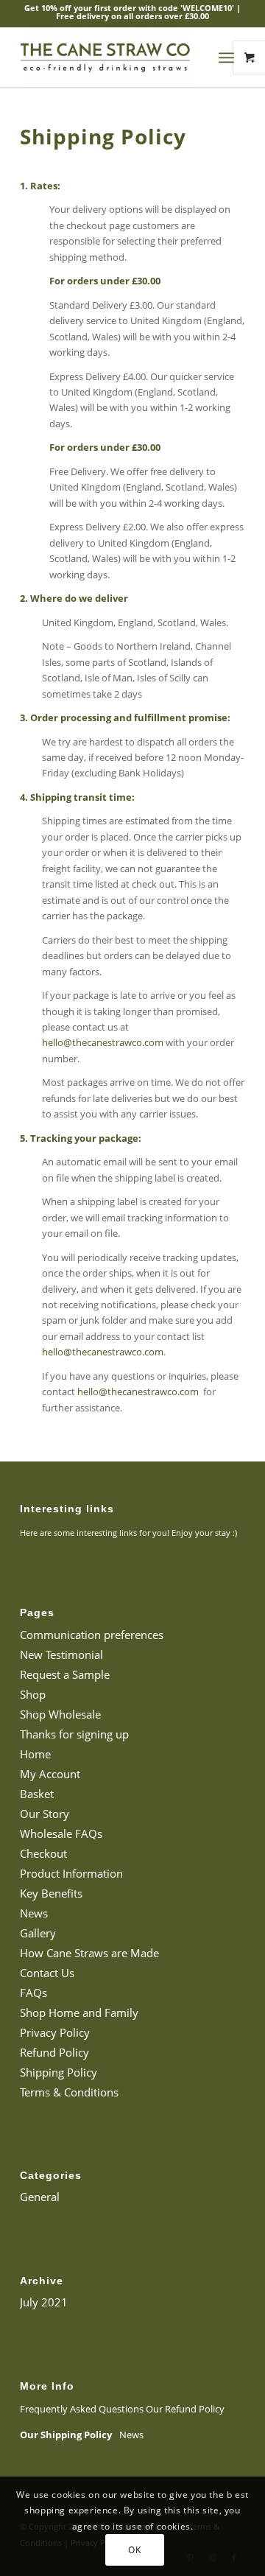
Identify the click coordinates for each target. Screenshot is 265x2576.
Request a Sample (65, 1674)
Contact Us (47, 1973)
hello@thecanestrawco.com (103, 1042)
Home (35, 1754)
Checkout (43, 1853)
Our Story (45, 1814)
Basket (37, 1794)
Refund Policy (54, 2052)
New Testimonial (61, 1654)
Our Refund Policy (185, 2409)
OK (134, 2550)
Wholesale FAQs (61, 1833)
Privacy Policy (55, 2032)
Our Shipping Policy (66, 2435)
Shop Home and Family (79, 2012)
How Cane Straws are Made (89, 1953)
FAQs (33, 1993)
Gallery (38, 1933)
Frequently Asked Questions (82, 2409)
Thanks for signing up (74, 1734)
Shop (33, 1694)
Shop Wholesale (60, 1714)
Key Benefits (51, 1893)
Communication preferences (92, 1635)
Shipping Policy (59, 2072)
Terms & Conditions (69, 2092)
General (40, 2197)
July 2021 (44, 2302)
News (34, 1913)
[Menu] (226, 57)
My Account (50, 1774)
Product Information (71, 1873)
